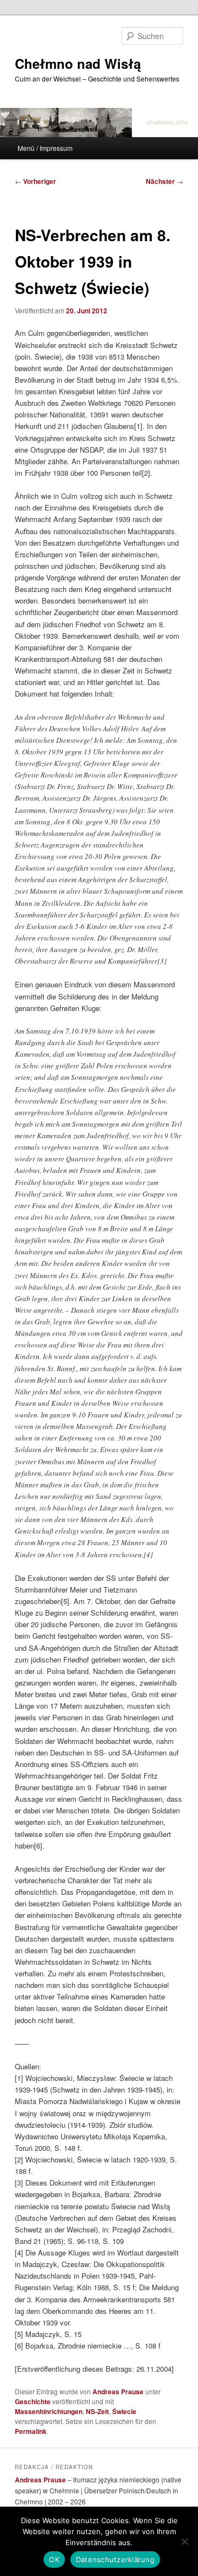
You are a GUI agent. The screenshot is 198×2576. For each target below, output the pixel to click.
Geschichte (33, 2401)
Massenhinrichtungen (49, 2411)
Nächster (164, 181)
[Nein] (184, 2541)
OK (54, 2559)
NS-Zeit (97, 2411)
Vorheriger (35, 181)
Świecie (124, 2411)
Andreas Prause (118, 2392)
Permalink (31, 2431)
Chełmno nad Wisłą (78, 63)
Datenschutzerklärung (115, 2559)
